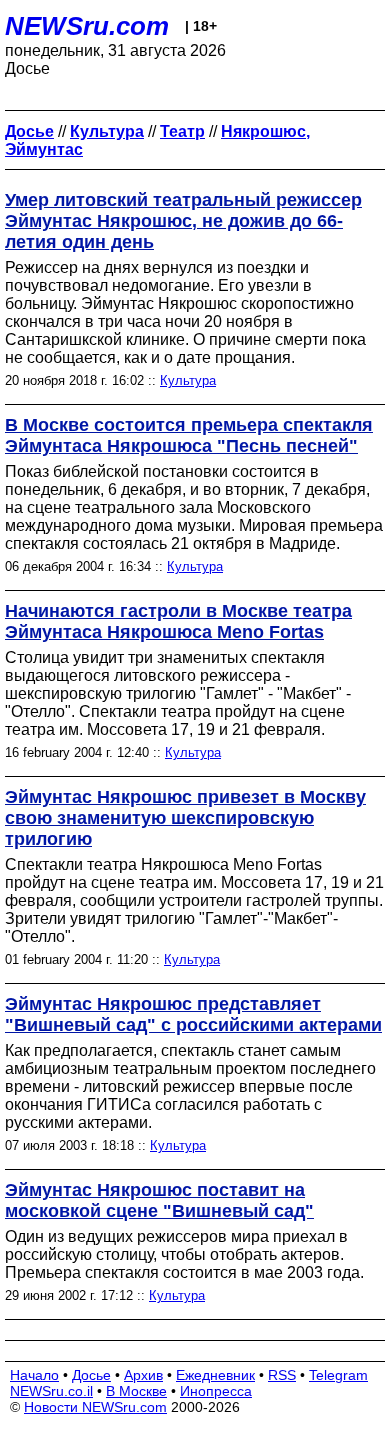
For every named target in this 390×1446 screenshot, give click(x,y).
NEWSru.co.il (51, 1391)
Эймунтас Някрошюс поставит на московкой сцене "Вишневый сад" (159, 1200)
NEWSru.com (87, 26)
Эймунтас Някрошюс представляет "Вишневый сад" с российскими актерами (193, 1014)
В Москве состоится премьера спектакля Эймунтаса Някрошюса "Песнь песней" (189, 435)
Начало (34, 1375)
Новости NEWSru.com (95, 1407)
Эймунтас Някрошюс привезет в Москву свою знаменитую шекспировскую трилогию (185, 818)
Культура (188, 380)
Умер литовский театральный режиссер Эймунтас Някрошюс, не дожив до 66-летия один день (183, 221)
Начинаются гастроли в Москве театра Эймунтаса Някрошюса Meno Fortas (178, 621)
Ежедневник (215, 1375)
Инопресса (216, 1391)
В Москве (136, 1391)
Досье (91, 1375)
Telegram (338, 1375)
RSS (282, 1375)
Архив (143, 1375)
